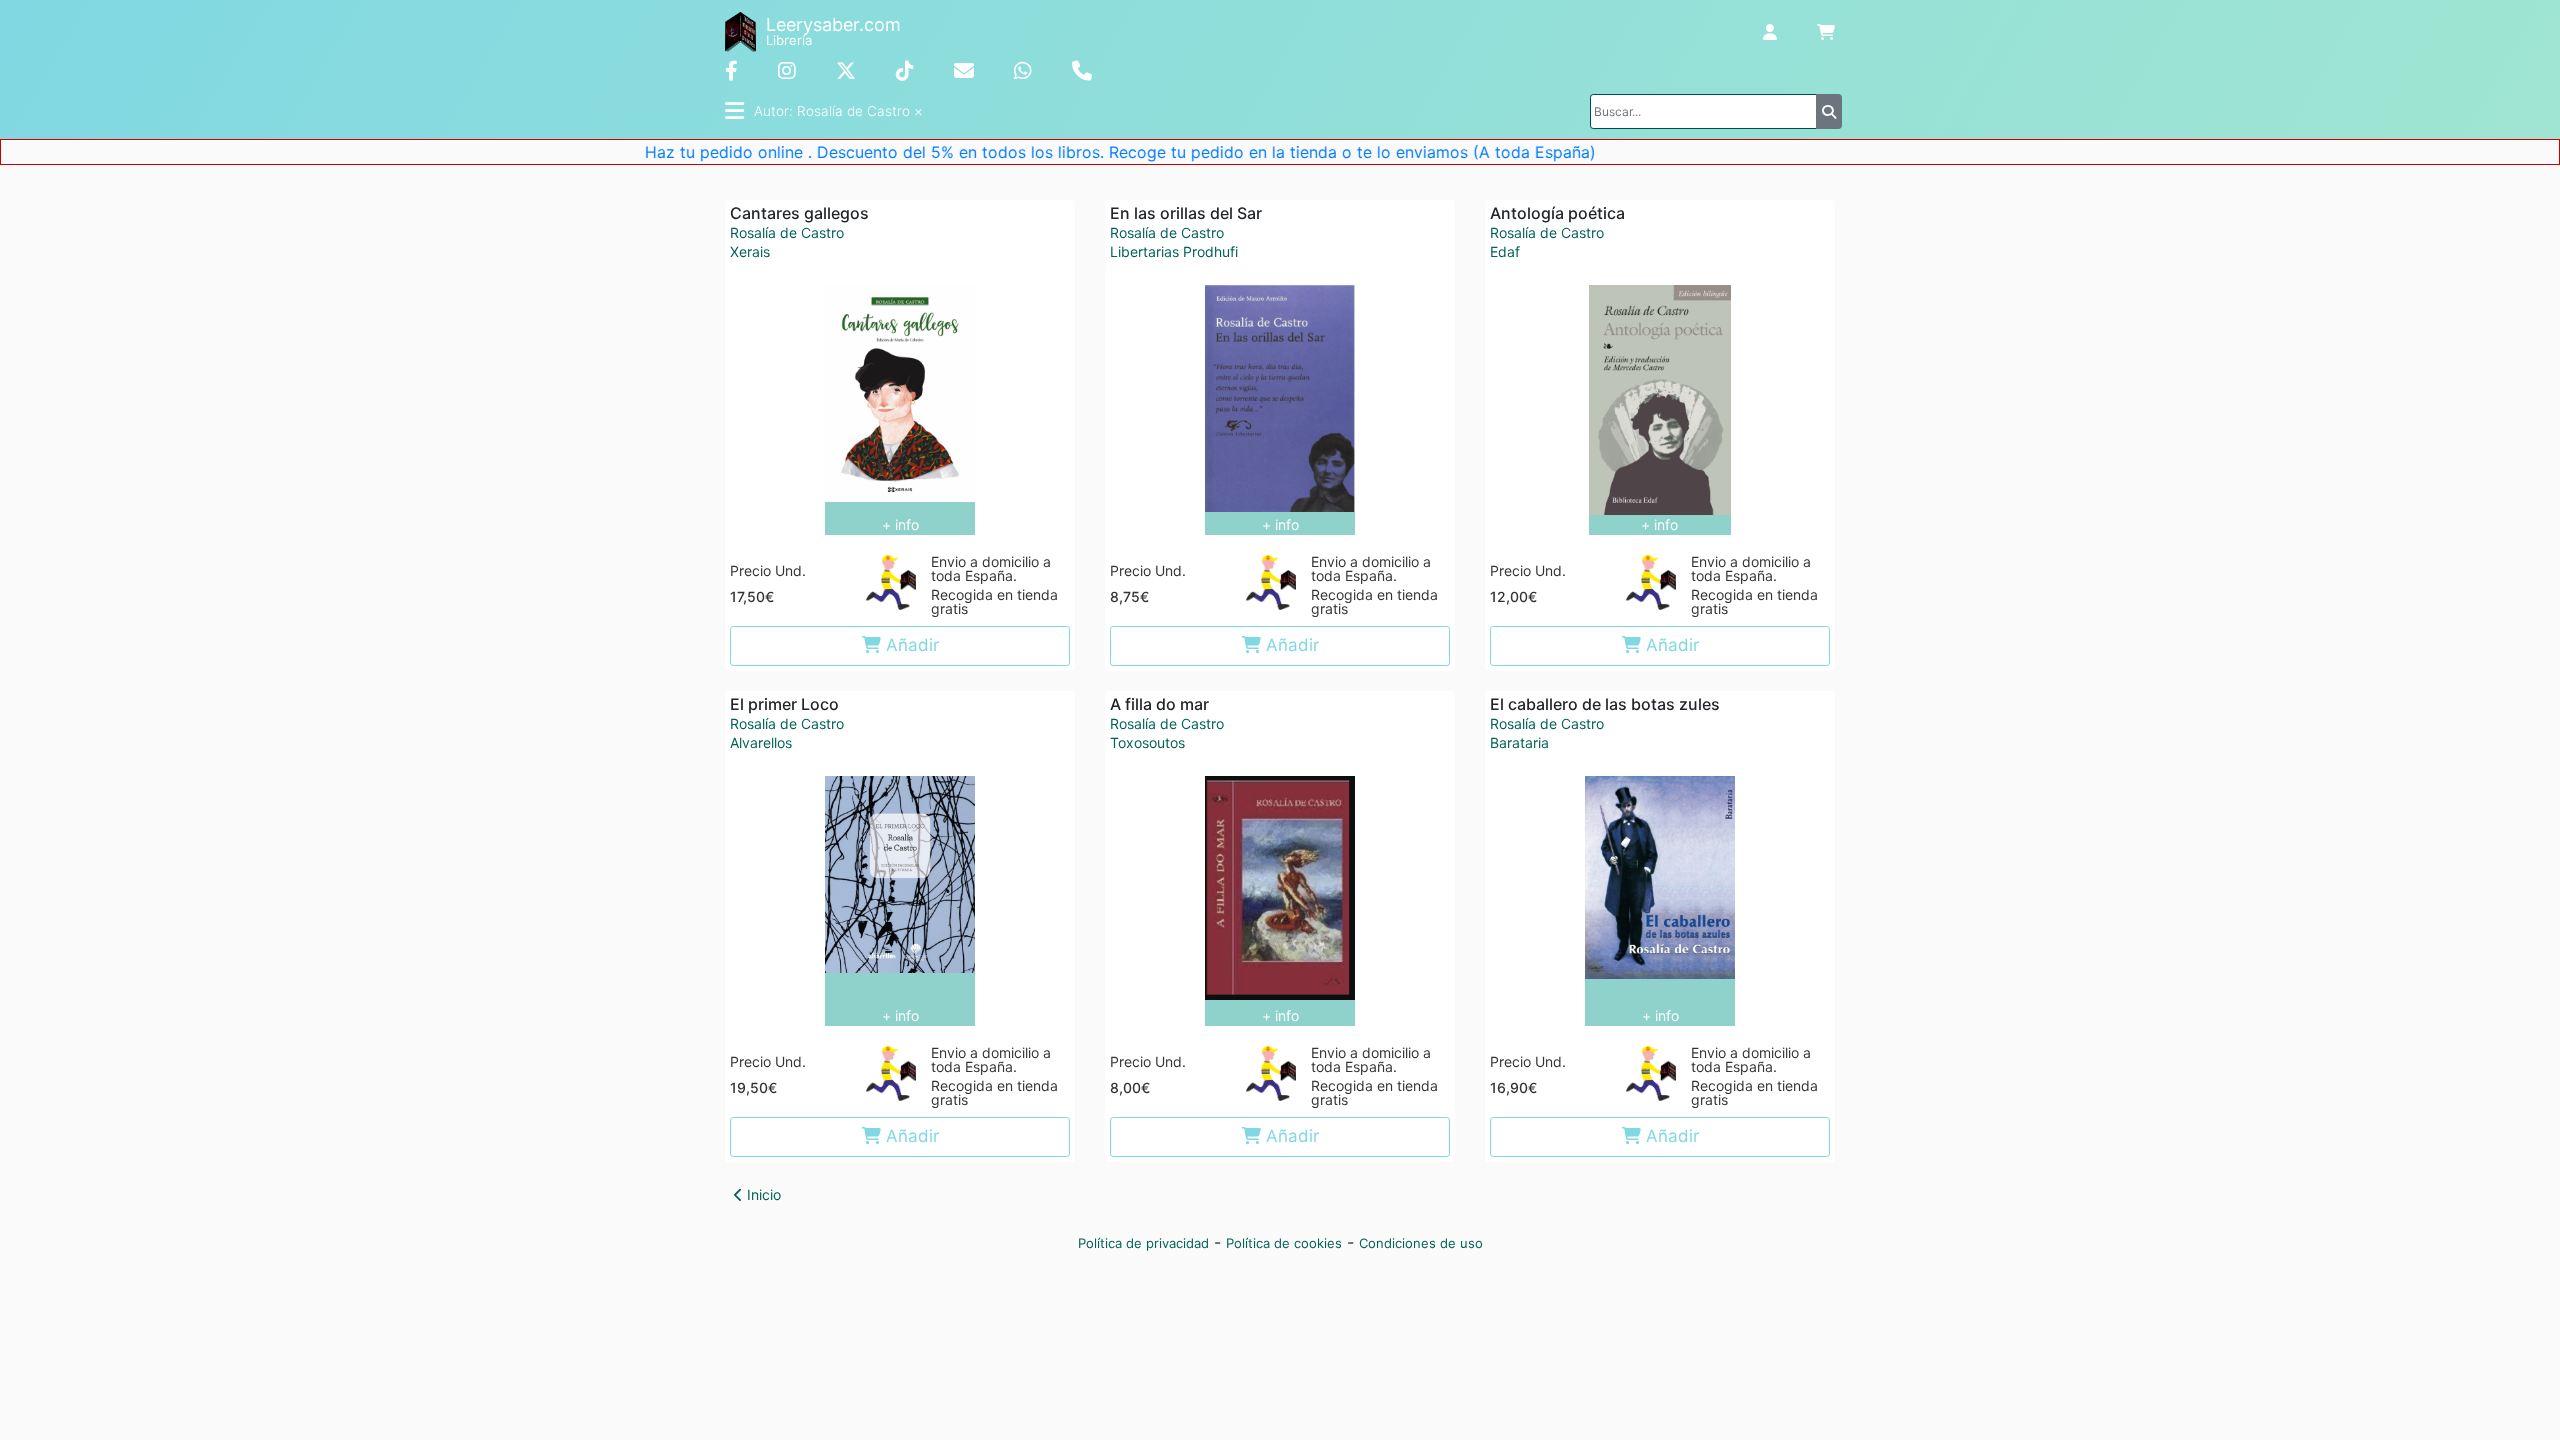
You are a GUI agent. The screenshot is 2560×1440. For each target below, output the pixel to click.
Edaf (1505, 252)
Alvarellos (761, 743)
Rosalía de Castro (787, 232)
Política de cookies (1284, 1243)
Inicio (762, 1194)
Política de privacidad (1143, 1243)
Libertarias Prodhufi (1174, 252)
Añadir (910, 645)
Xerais (750, 252)
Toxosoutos (1147, 743)
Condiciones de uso (1421, 1243)
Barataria (1519, 743)
